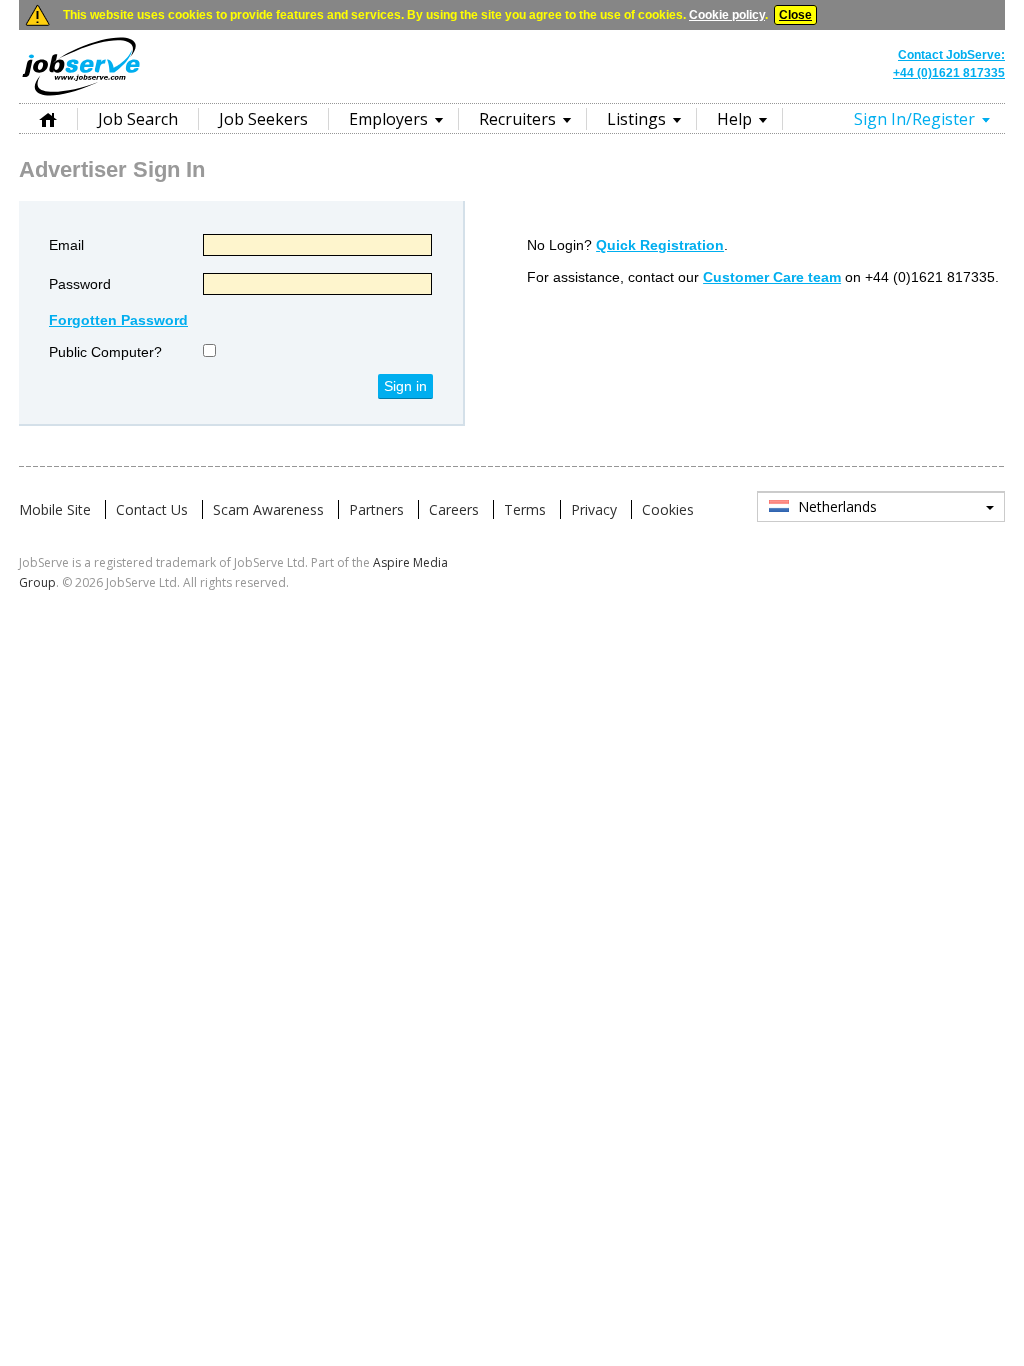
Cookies (668, 509)
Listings (636, 119)
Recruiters (517, 119)
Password (80, 284)
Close (795, 15)
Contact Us (152, 509)
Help (734, 119)
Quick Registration (660, 245)
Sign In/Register (914, 119)
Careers (454, 509)
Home (48, 118)
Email (66, 245)
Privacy (594, 509)
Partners (376, 509)
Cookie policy (727, 15)
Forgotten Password (118, 320)
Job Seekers (263, 119)
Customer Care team (772, 277)
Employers (388, 119)
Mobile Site (55, 509)
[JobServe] (81, 93)
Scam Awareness (268, 509)
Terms (525, 509)
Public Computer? (105, 352)
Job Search (138, 119)
